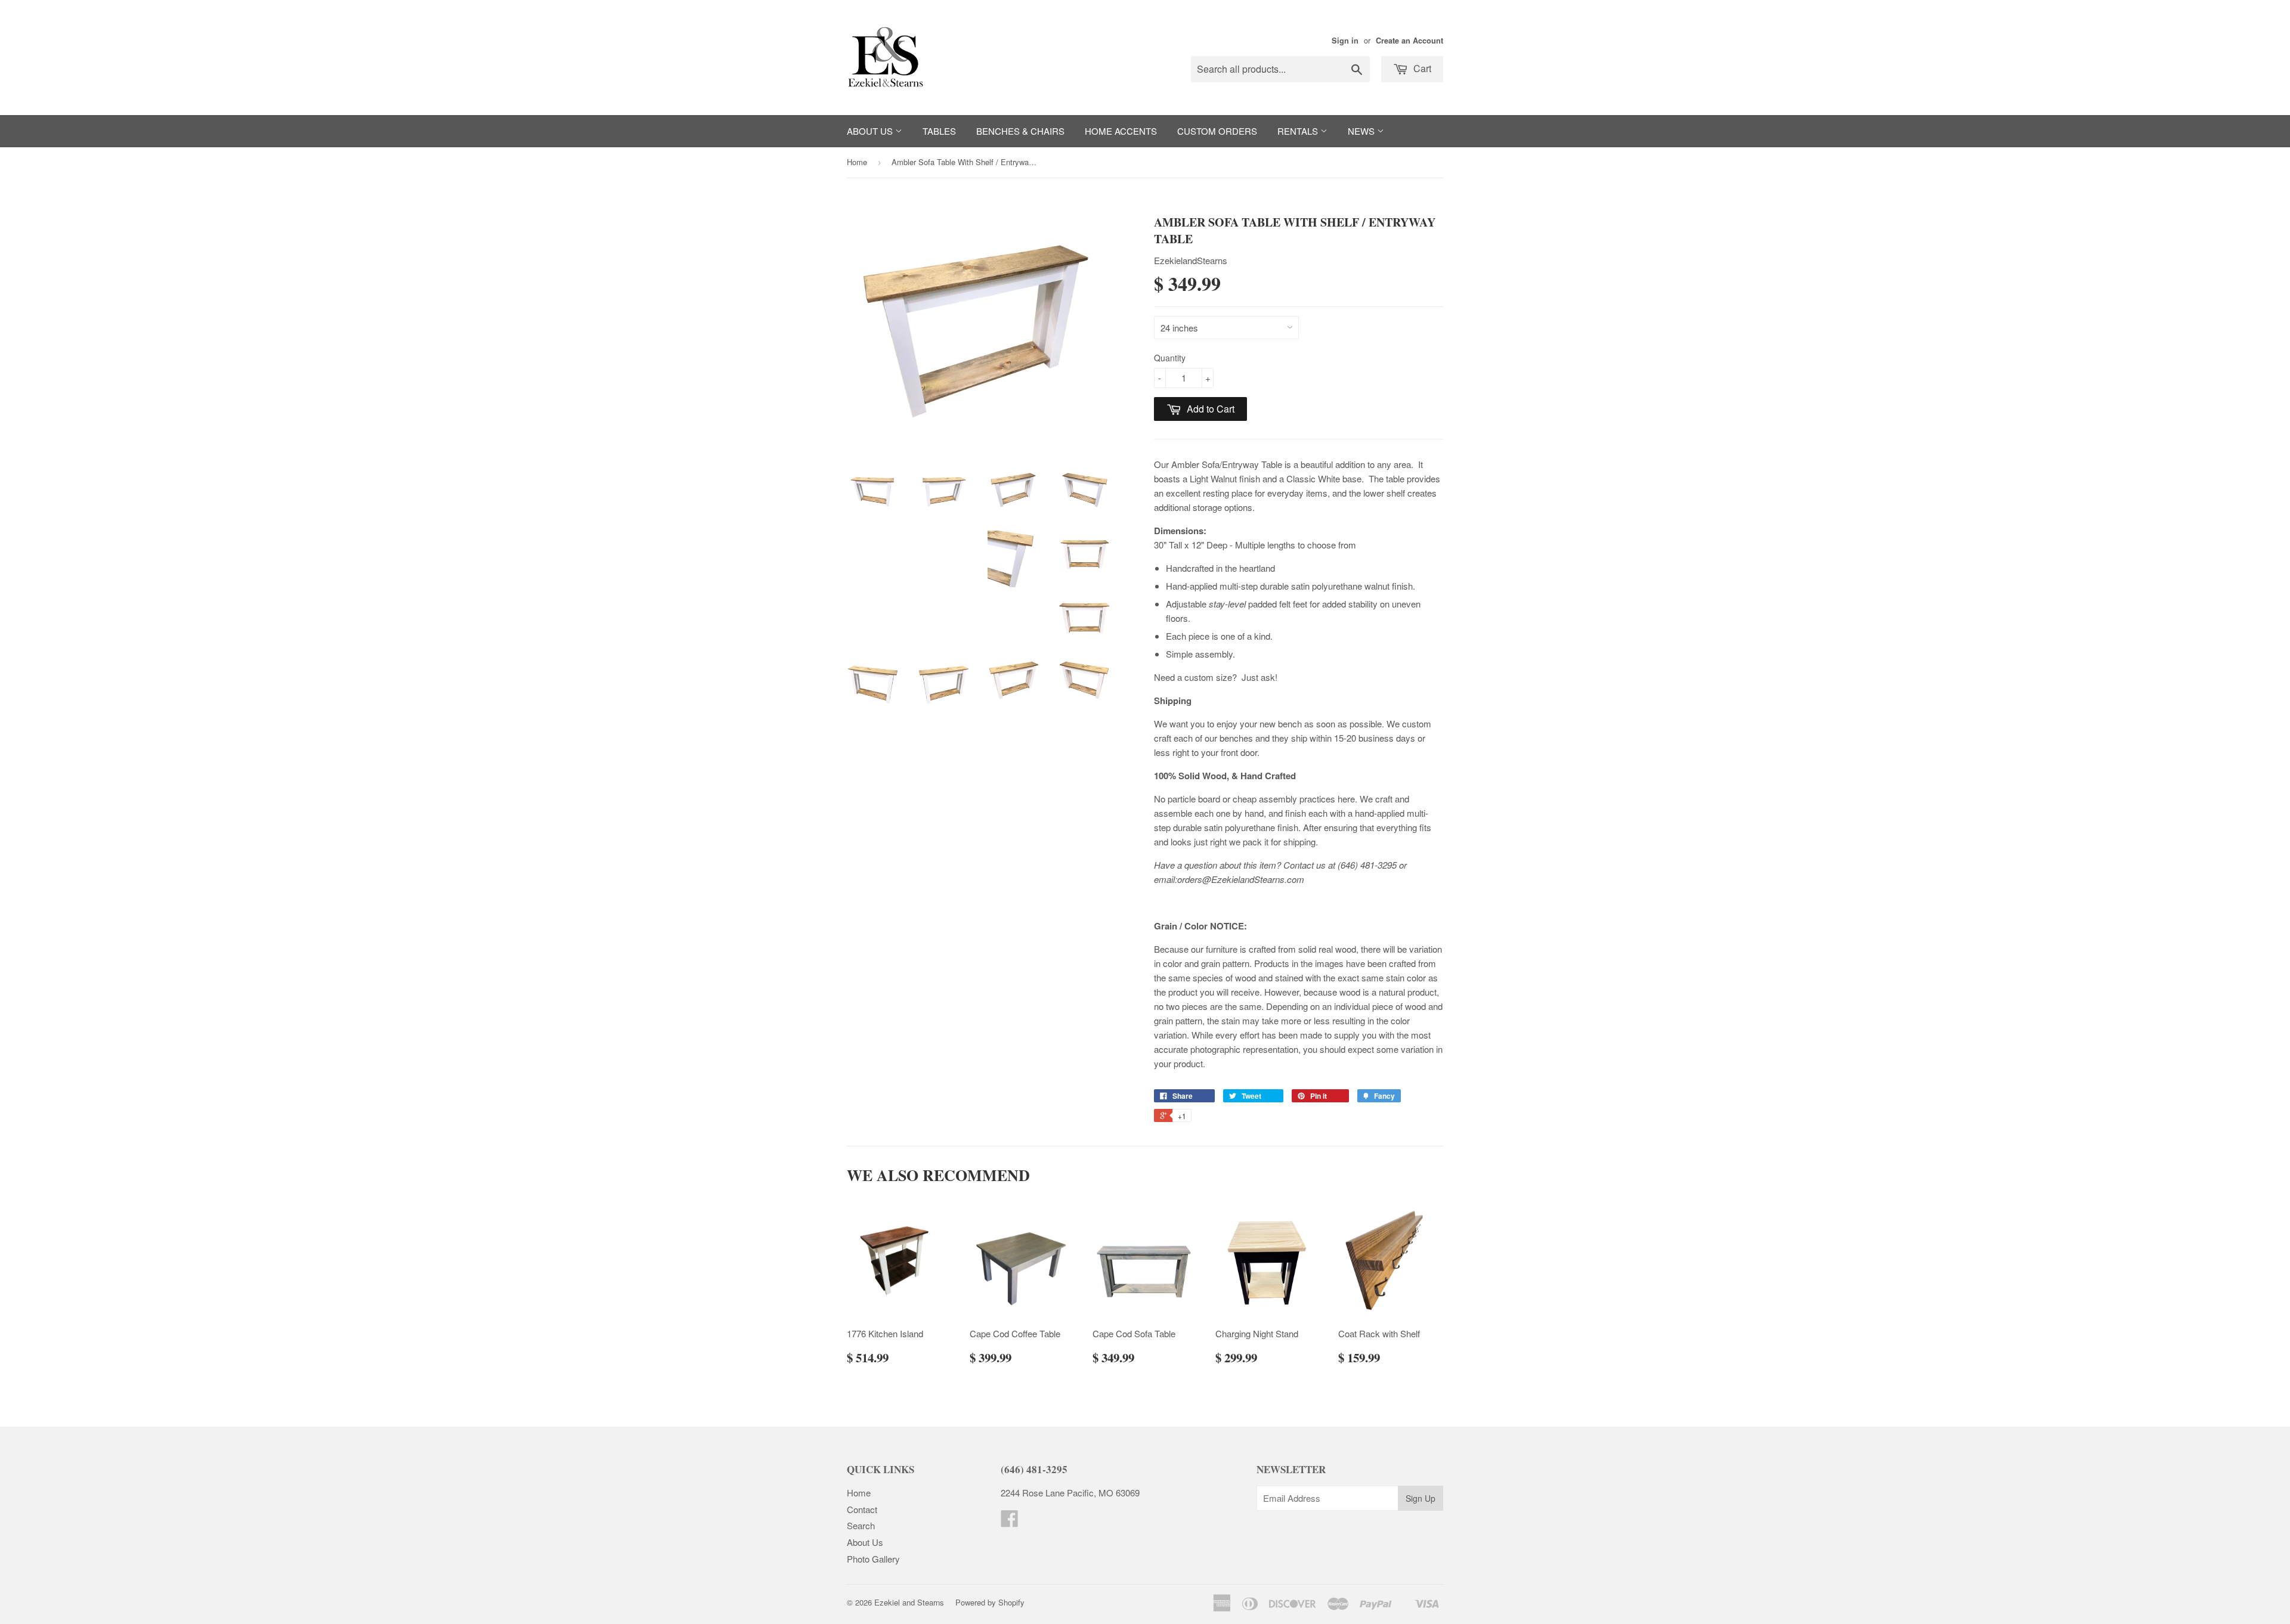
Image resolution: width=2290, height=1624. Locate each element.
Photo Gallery (873, 1559)
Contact (862, 1509)
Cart (1421, 68)
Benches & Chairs (1020, 131)
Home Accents (1121, 131)
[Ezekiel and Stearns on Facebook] (1010, 1522)
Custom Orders (1217, 131)
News (1362, 131)
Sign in (1345, 41)
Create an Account (1409, 41)
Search (861, 1525)
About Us (871, 131)
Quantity (1170, 358)
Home (857, 162)
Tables (939, 131)
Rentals (1299, 131)
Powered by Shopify (990, 1602)
